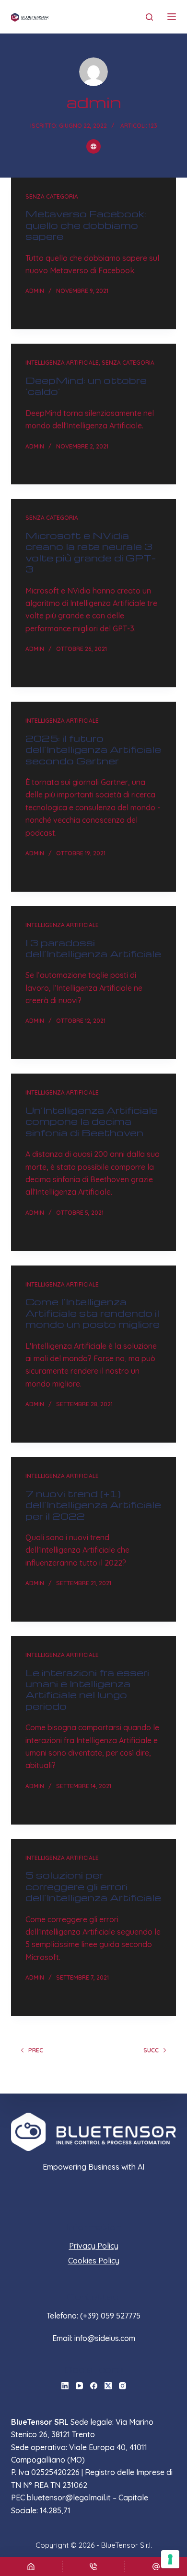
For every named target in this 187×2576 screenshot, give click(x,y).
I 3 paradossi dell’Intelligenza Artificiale (93, 948)
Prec (36, 2050)
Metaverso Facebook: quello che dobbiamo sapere (86, 225)
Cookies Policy (94, 2261)
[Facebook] (94, 2386)
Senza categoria (52, 196)
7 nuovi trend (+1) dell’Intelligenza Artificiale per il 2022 (93, 1505)
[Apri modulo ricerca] (149, 17)
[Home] (31, 2566)
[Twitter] (108, 2386)
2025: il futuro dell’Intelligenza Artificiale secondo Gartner (93, 749)
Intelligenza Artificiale (62, 363)
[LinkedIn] (65, 2386)
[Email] (156, 2566)
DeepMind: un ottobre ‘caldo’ (86, 386)
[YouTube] (79, 2386)
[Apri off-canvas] (172, 17)
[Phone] (93, 2566)
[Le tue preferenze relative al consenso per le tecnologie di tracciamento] (170, 2559)
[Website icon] (93, 146)
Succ (151, 2050)
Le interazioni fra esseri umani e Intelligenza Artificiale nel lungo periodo (87, 1689)
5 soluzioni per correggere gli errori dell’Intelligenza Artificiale (93, 1886)
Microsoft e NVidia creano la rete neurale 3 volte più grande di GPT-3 (91, 552)
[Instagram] (123, 2386)
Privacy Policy (94, 2246)
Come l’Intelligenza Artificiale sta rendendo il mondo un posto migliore (93, 1313)
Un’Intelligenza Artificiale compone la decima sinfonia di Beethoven (92, 1121)
